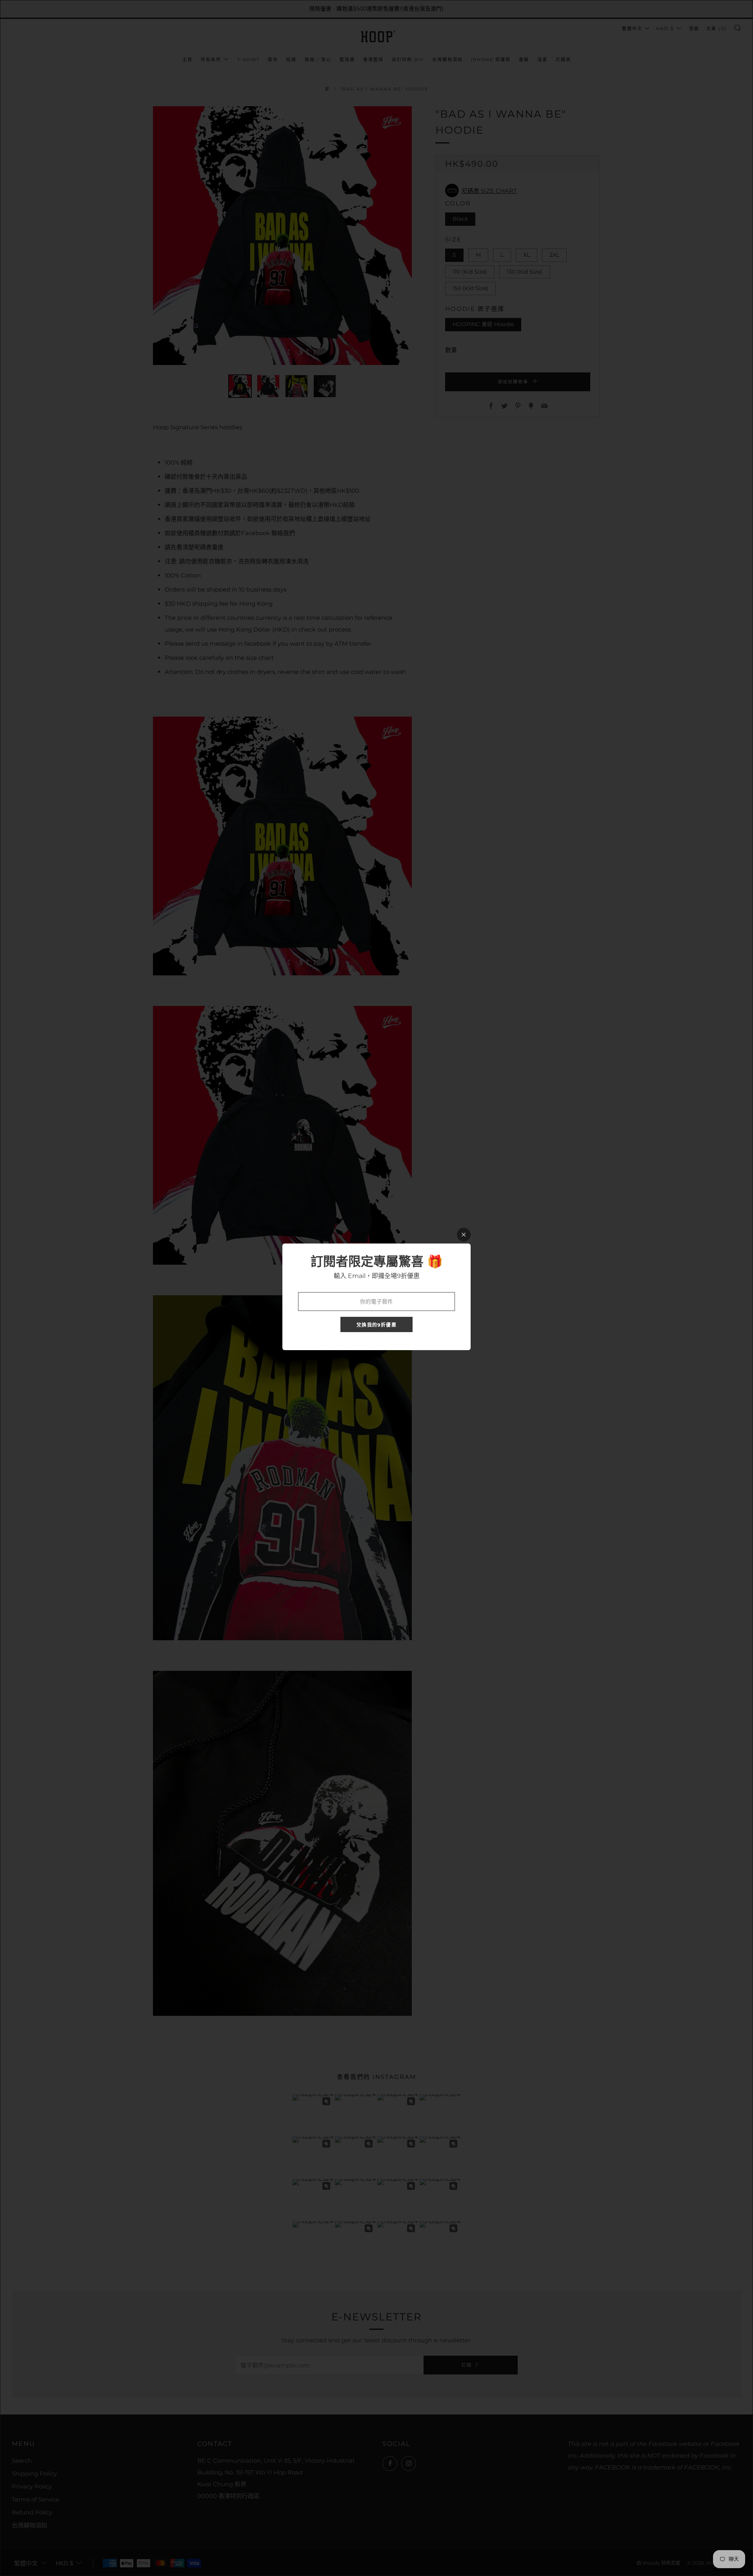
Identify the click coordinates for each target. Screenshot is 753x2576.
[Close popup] (464, 1235)
